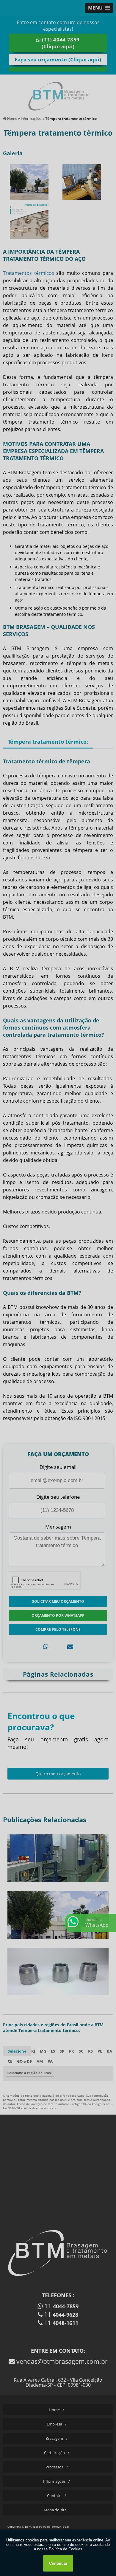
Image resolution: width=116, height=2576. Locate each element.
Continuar (58, 2563)
